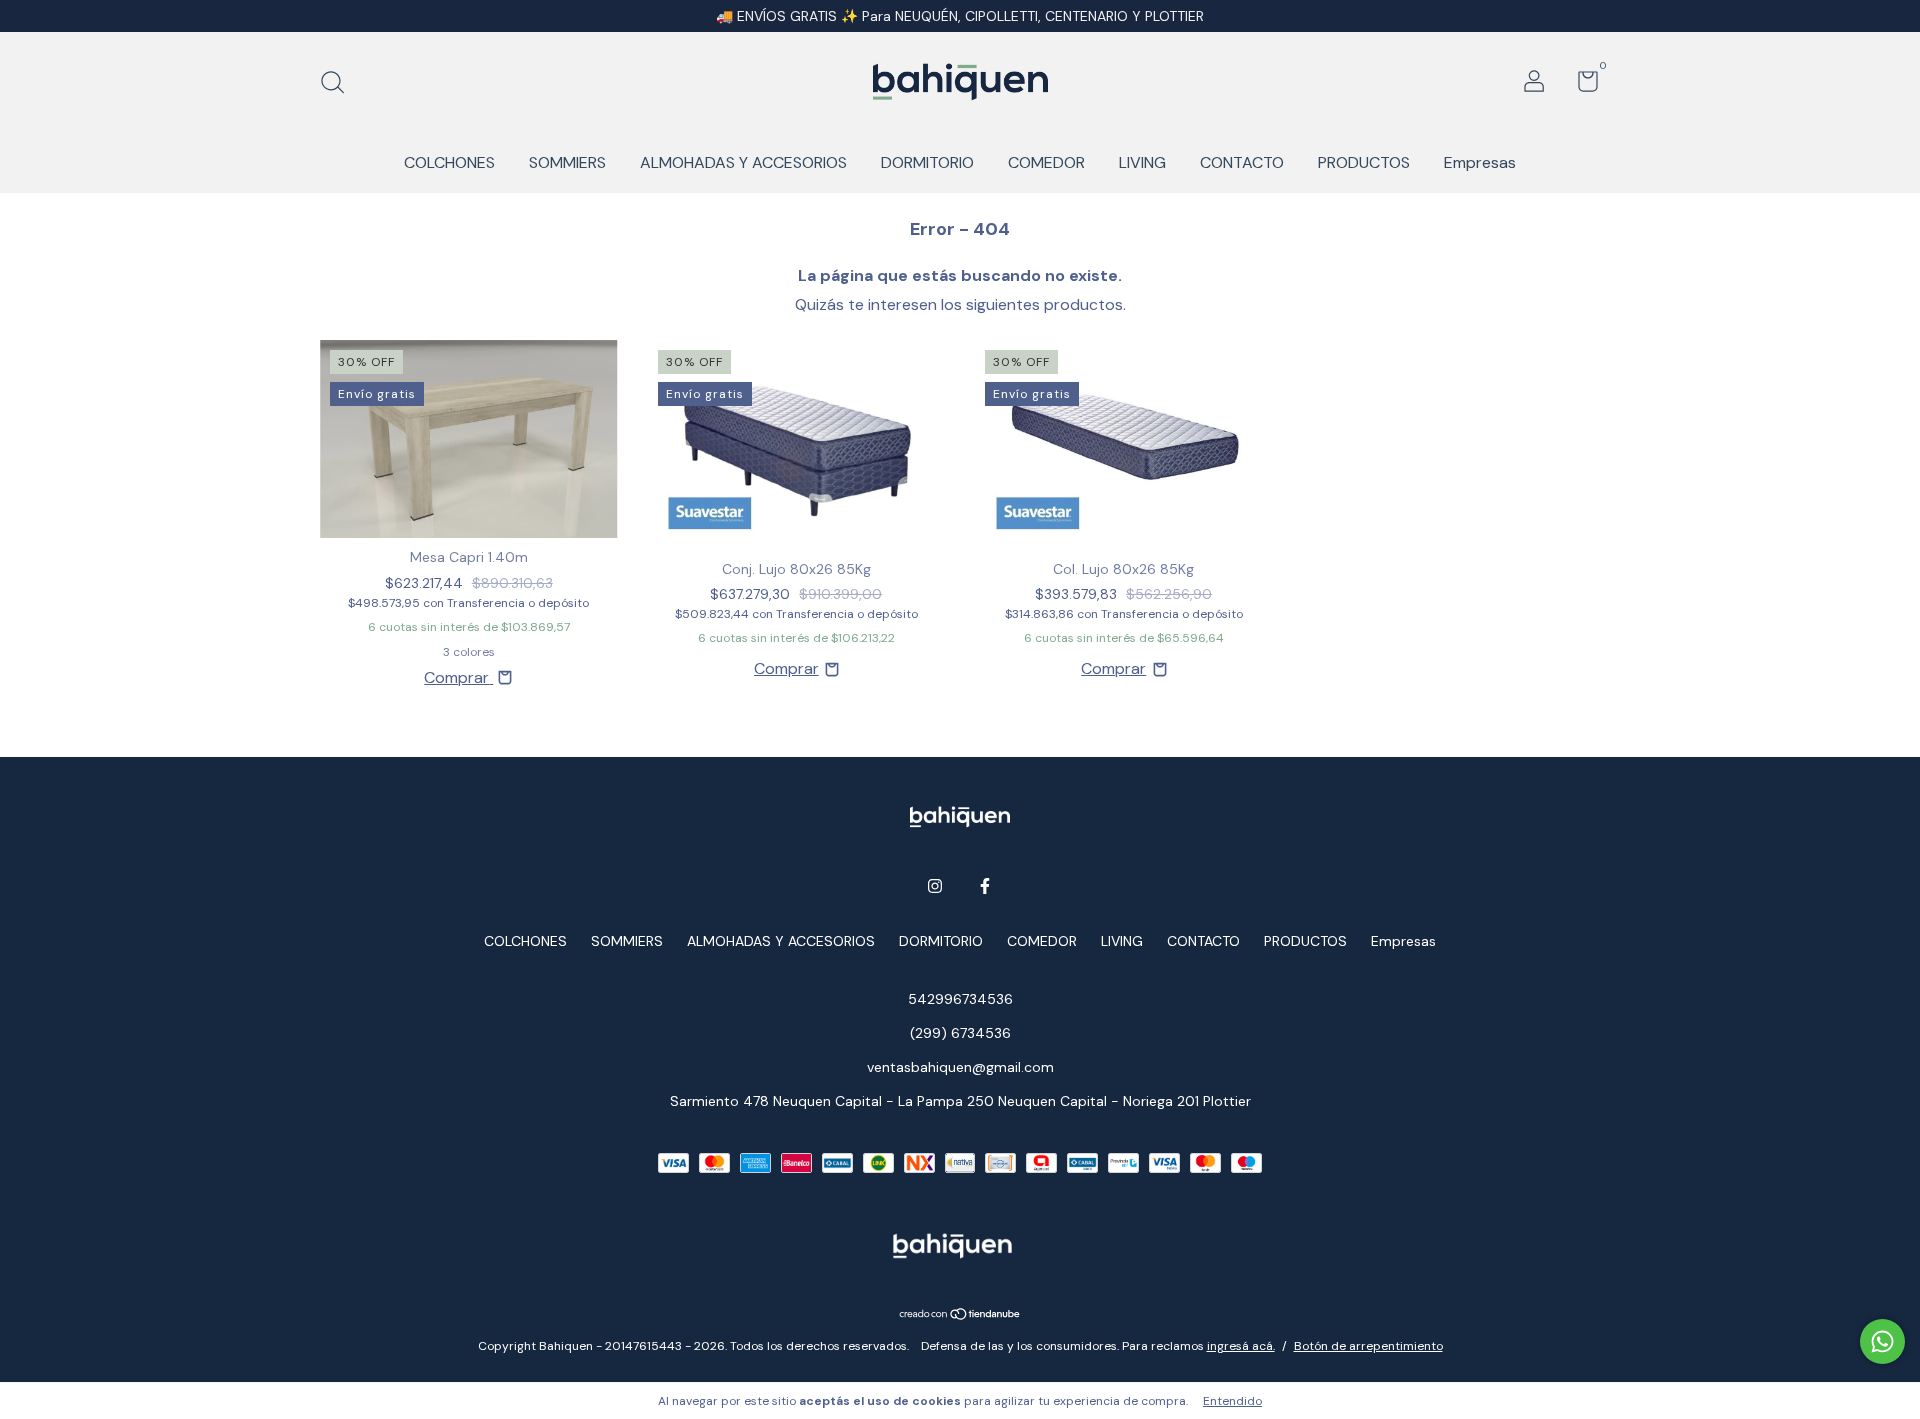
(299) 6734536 (960, 1033)
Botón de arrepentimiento (1368, 1346)
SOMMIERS (567, 162)
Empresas (1480, 162)
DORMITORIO (927, 162)
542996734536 (960, 999)
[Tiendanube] (960, 1315)
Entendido (1232, 1401)
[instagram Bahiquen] (935, 886)
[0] (1580, 85)
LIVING (1142, 162)
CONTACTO (1242, 162)
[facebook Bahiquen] (985, 886)
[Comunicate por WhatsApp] (1882, 1341)
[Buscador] (339, 84)
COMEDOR (1046, 162)
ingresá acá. (1241, 1346)
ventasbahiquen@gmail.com (960, 1067)
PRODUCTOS (1364, 162)
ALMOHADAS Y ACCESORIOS (743, 162)
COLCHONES (449, 162)
